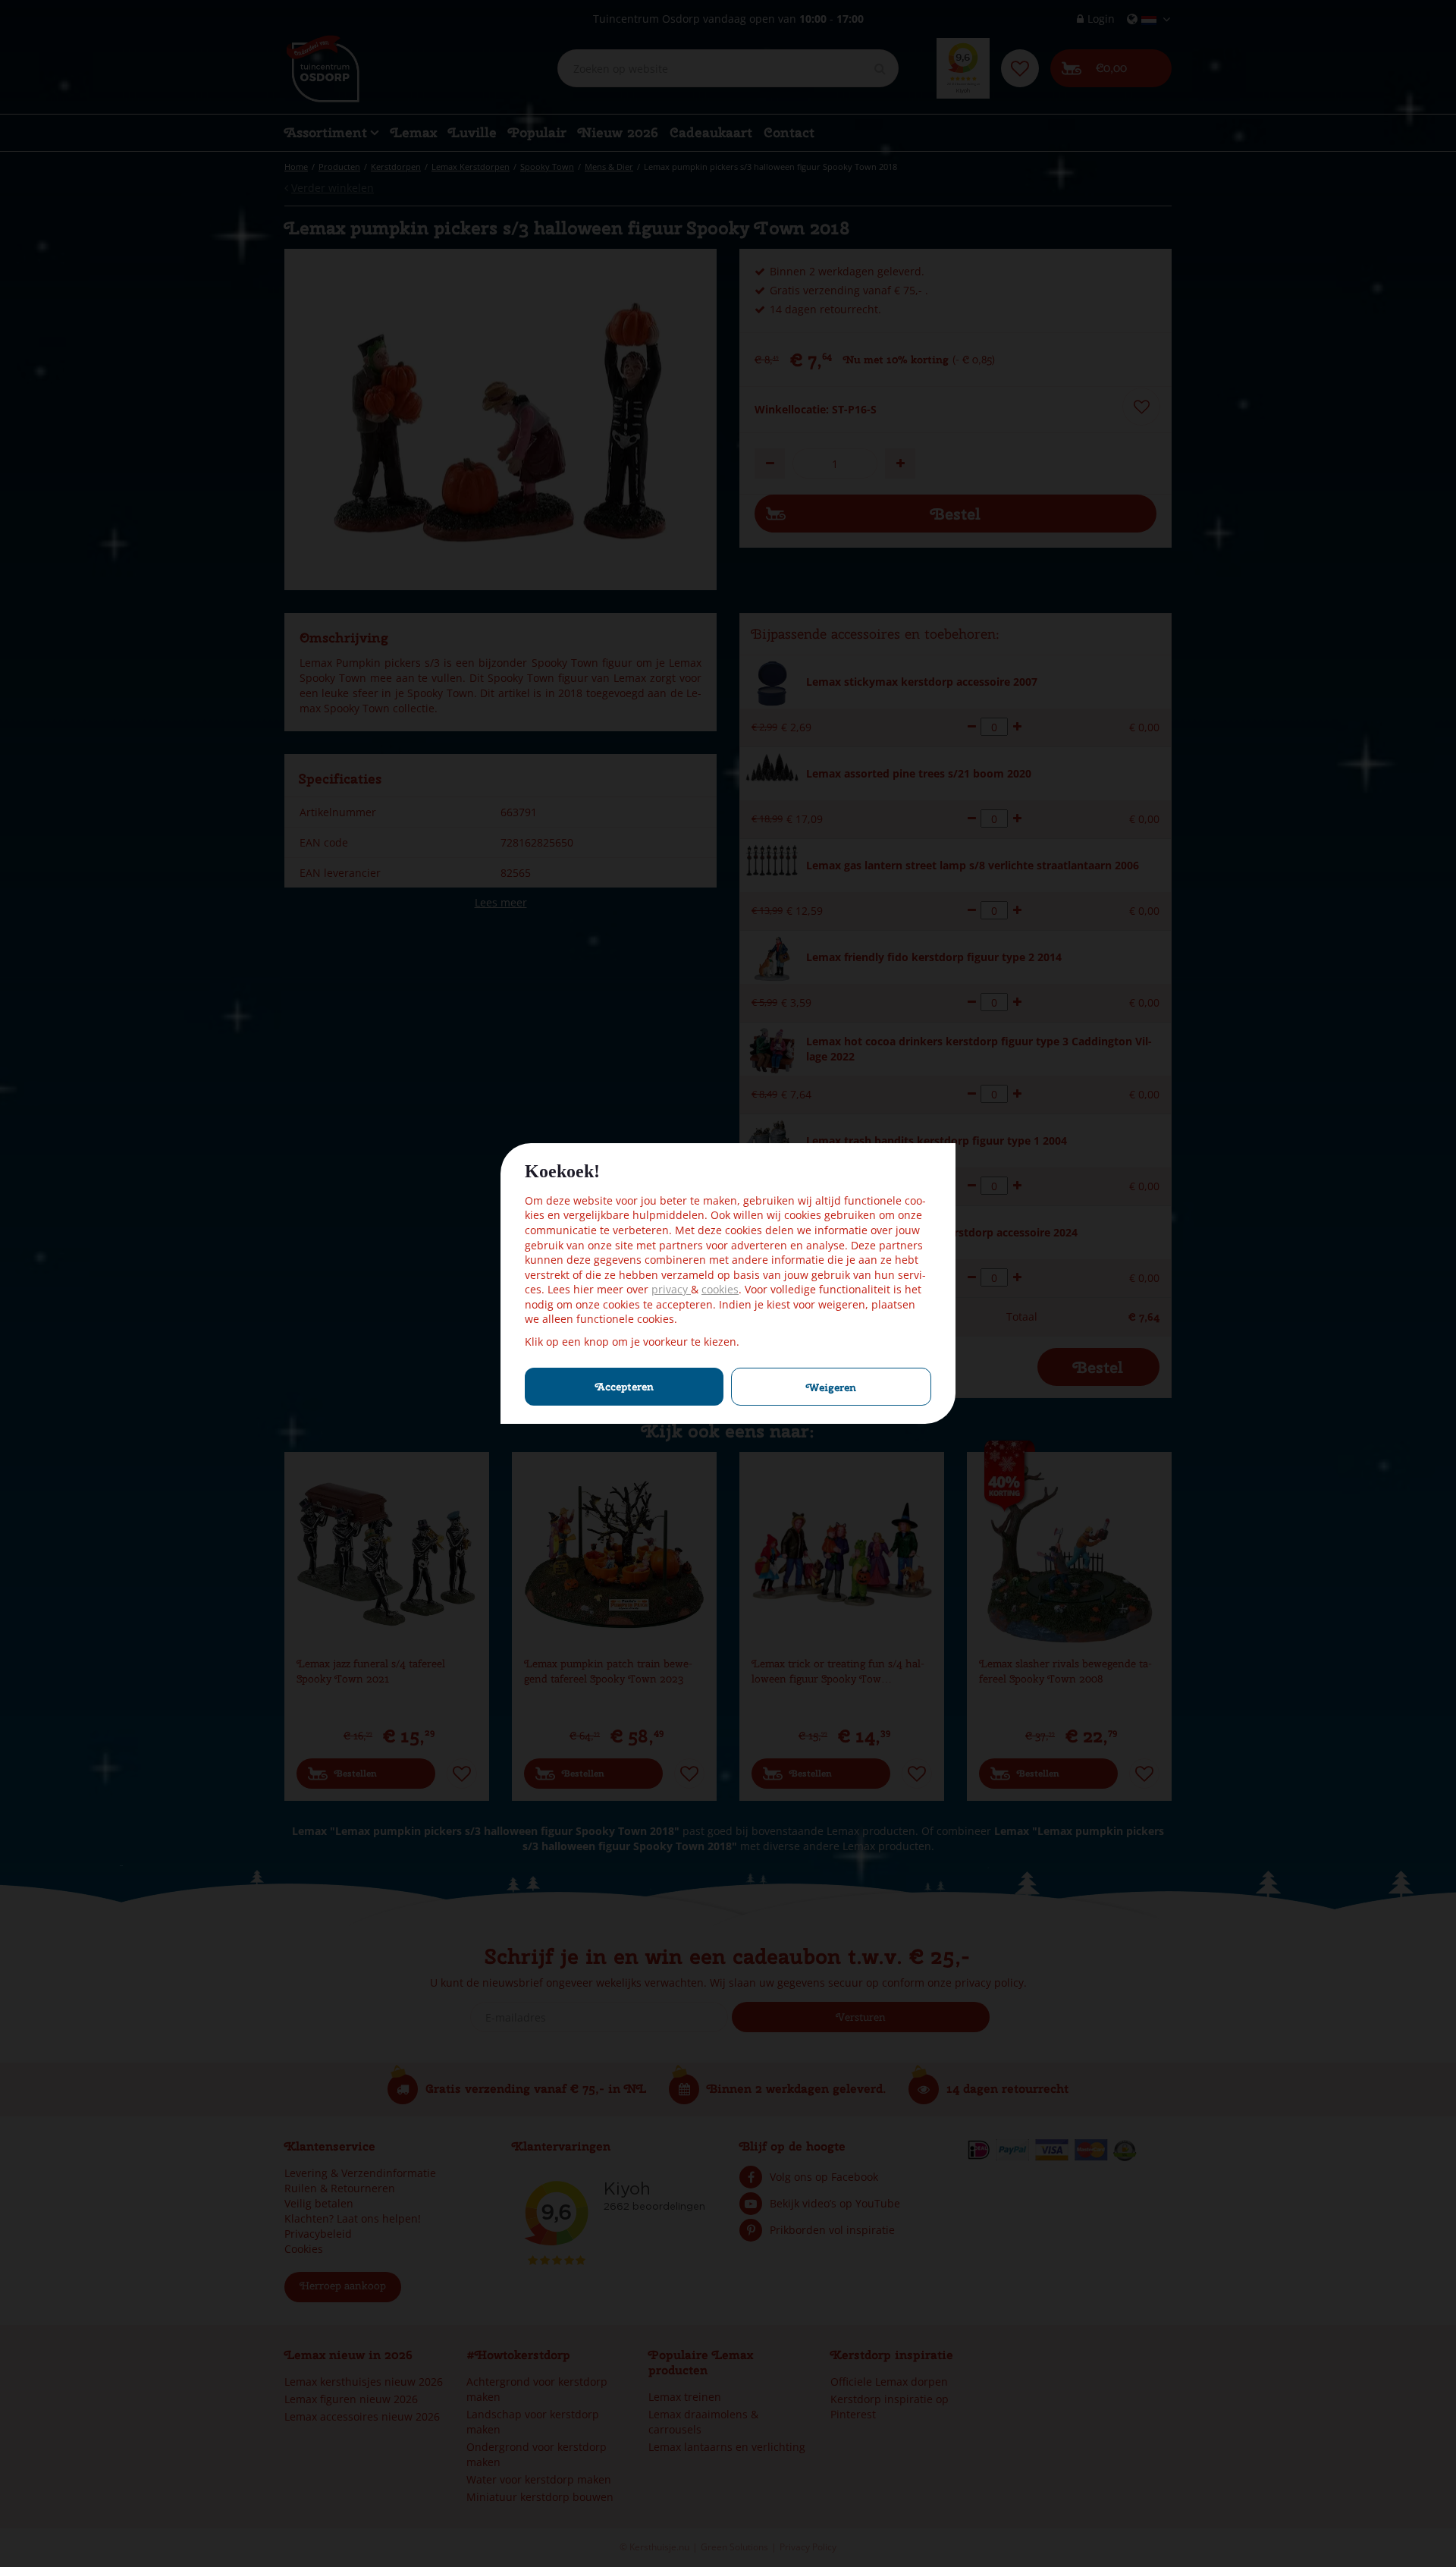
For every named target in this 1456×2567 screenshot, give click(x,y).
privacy (671, 1289)
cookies (720, 1289)
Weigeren (831, 1387)
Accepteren (624, 1387)
